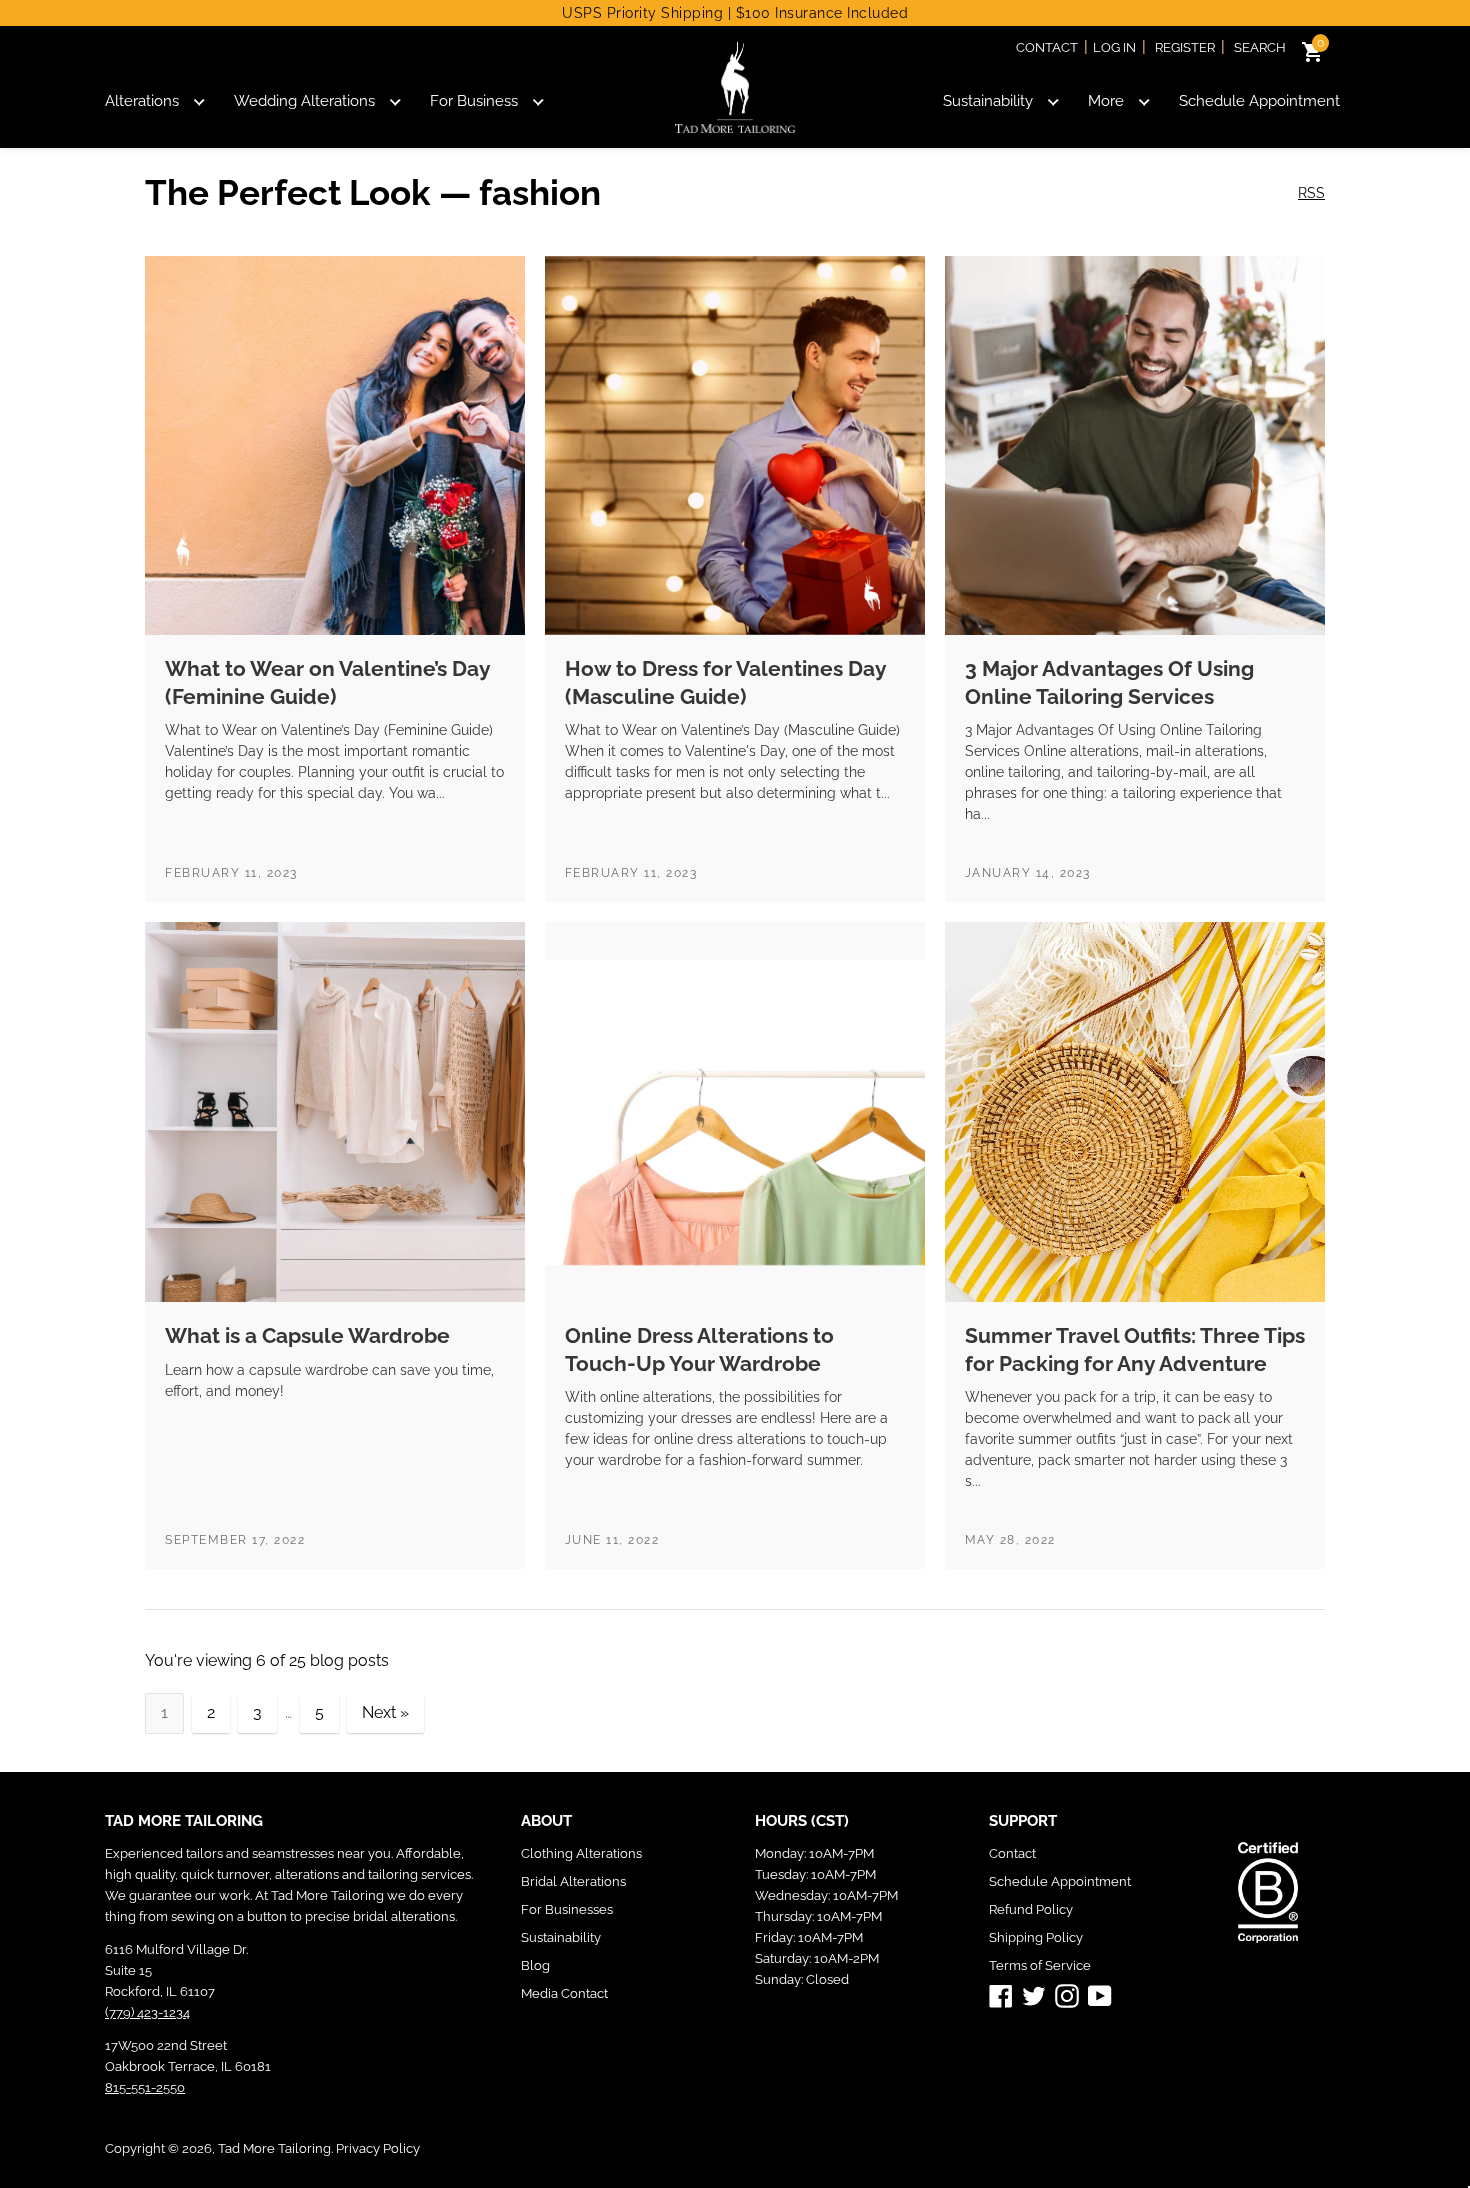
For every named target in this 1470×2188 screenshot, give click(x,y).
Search (1260, 47)
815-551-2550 (145, 2087)
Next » (385, 1712)
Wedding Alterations (304, 101)
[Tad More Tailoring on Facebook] (1001, 1994)
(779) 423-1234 (147, 2012)
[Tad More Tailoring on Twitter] (1034, 1994)
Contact (1047, 47)
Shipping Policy (1036, 1937)
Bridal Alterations (573, 1881)
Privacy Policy (378, 2148)
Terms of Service (1040, 1965)
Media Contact (564, 1993)
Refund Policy (1031, 1909)
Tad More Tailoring (274, 2148)
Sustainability (988, 101)
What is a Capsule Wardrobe (307, 1335)
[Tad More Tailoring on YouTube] (1100, 1994)
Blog (535, 1965)
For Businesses (567, 1909)
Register (1185, 47)
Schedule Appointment (1259, 101)
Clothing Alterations (581, 1853)
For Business (474, 101)
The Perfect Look (288, 192)
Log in (1114, 47)
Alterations (142, 101)
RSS (1311, 193)
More (1106, 101)
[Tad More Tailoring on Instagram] (1067, 1994)
